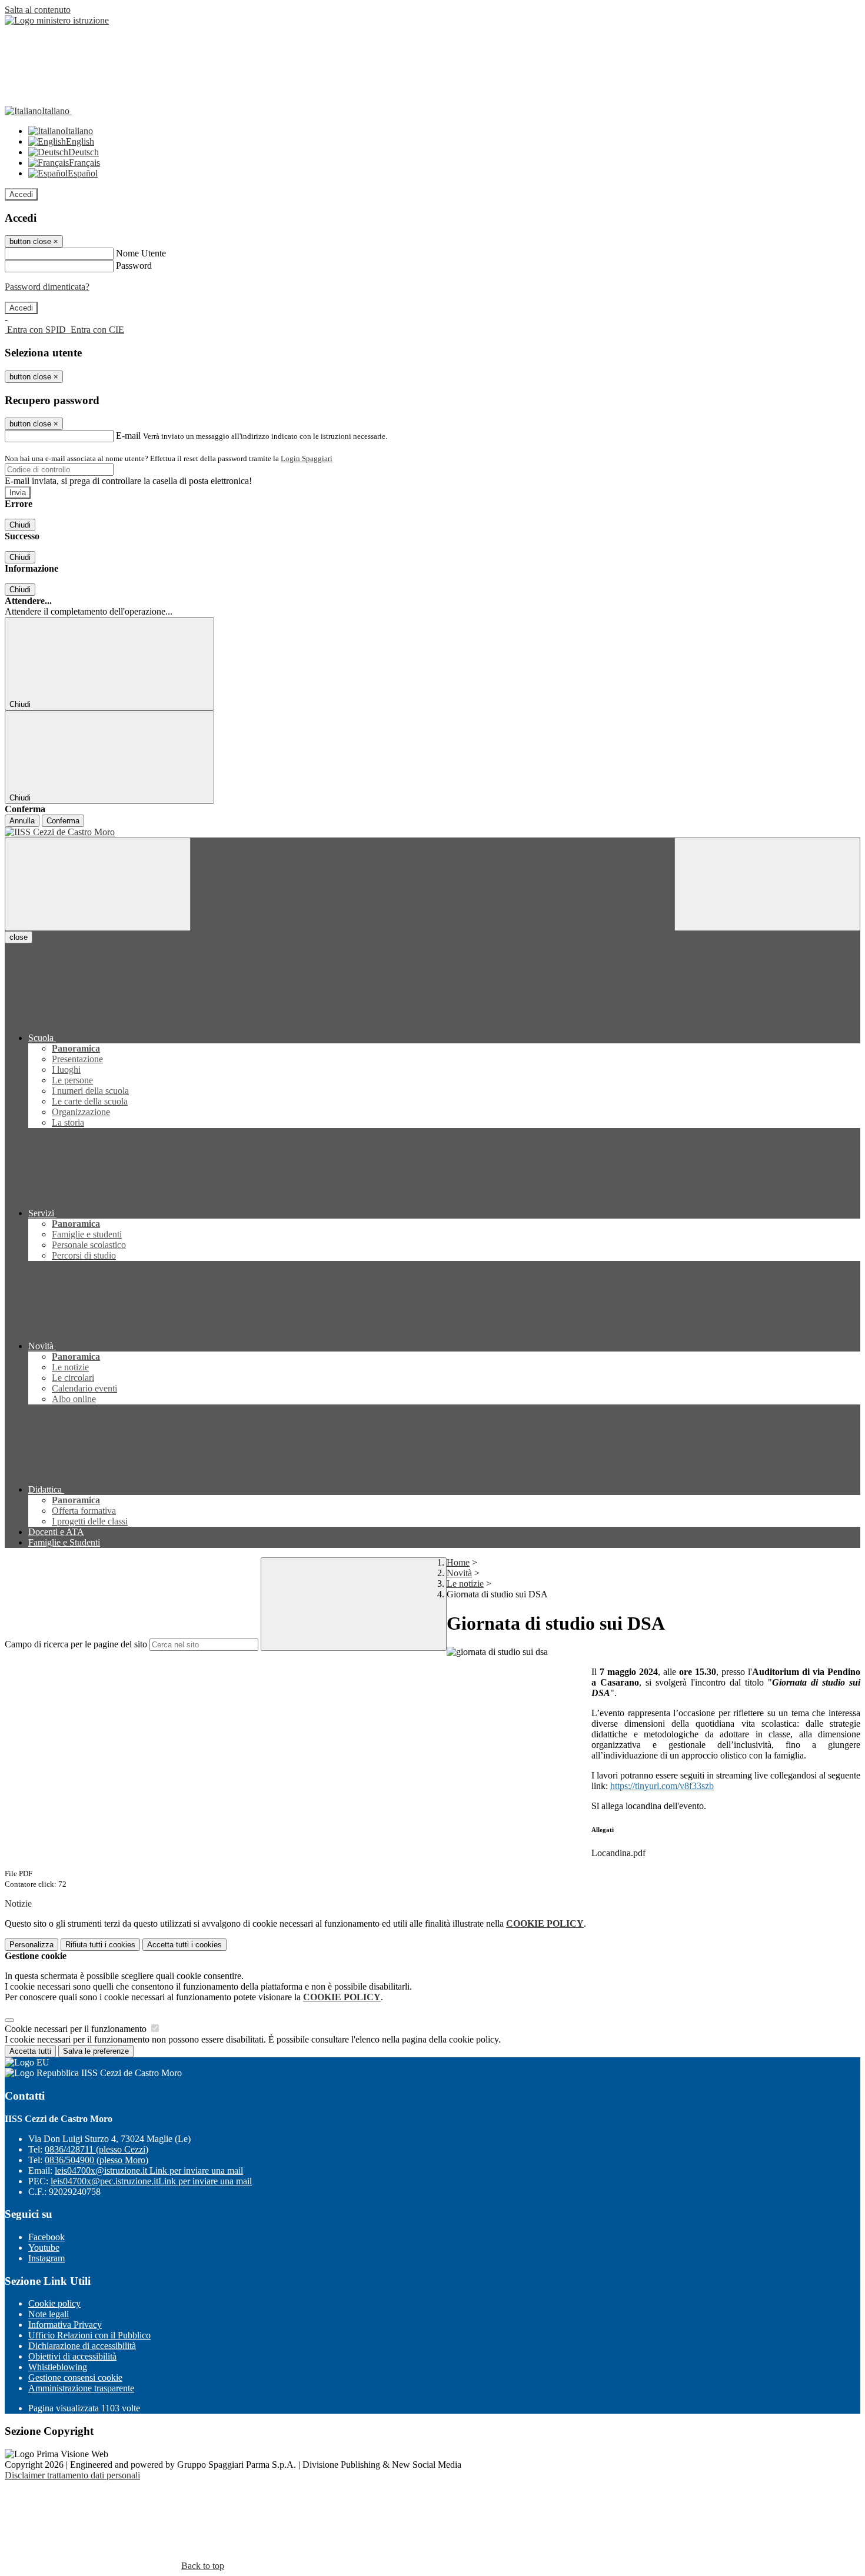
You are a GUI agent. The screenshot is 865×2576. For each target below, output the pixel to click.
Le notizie (465, 1584)
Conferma (63, 821)
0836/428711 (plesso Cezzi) (97, 2149)
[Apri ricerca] (767, 884)
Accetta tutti (184, 1945)
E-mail (128, 436)
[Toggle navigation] (98, 884)
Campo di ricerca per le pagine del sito (76, 1644)
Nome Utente (141, 253)
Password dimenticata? (47, 287)
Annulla (22, 821)
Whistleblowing (58, 2367)
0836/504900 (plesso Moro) (97, 2160)
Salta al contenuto (38, 10)
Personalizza (31, 1945)
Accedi (21, 194)
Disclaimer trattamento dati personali (72, 2475)
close (19, 937)
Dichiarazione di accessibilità (82, 2346)
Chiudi (20, 525)
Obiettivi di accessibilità (72, 2356)
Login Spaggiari (307, 458)
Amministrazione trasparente (81, 2388)
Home (458, 1562)
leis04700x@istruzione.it (149, 2170)
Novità (459, 1573)
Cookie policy (54, 2303)
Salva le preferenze (96, 2051)
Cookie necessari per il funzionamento (77, 2029)
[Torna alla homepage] (432, 832)
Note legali (49, 2314)
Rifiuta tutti (100, 1945)
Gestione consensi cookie (75, 2378)
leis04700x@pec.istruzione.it (151, 2181)
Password (134, 266)
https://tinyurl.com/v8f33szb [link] (662, 1786)
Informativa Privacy (65, 2325)
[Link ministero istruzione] (57, 20)
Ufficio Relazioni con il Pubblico (89, 2335)
